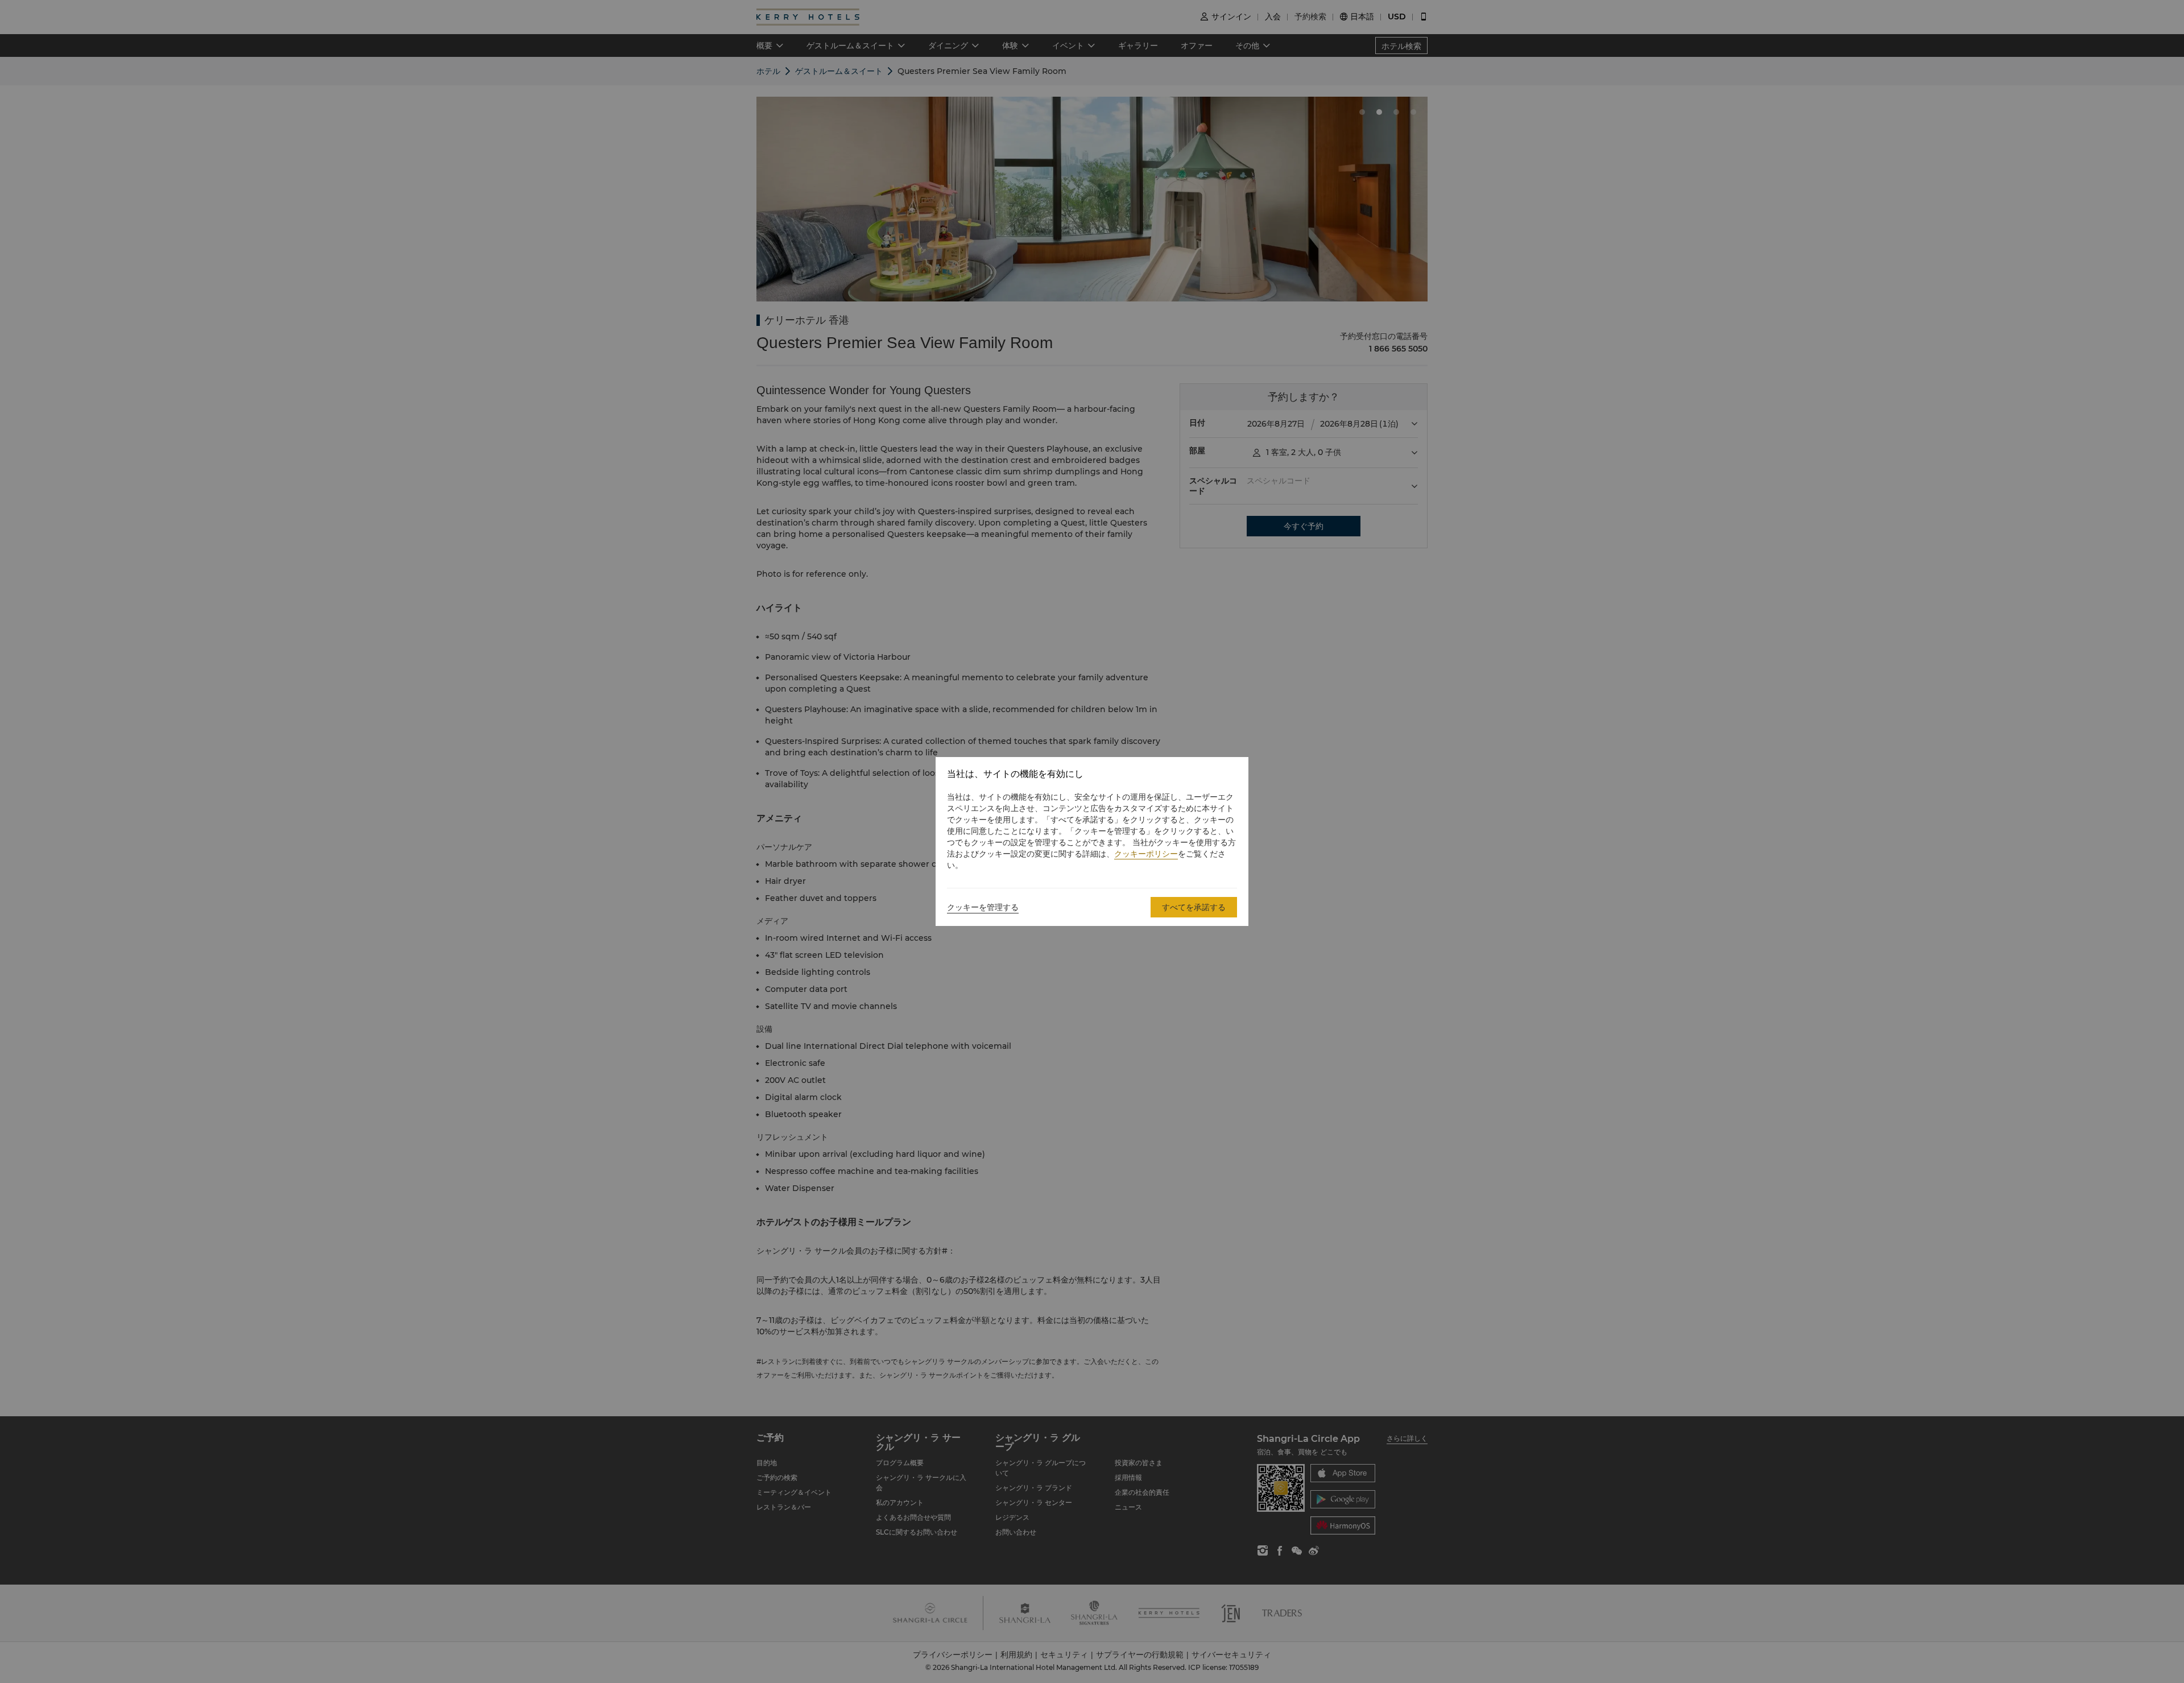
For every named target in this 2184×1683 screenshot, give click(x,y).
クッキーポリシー (1146, 854)
